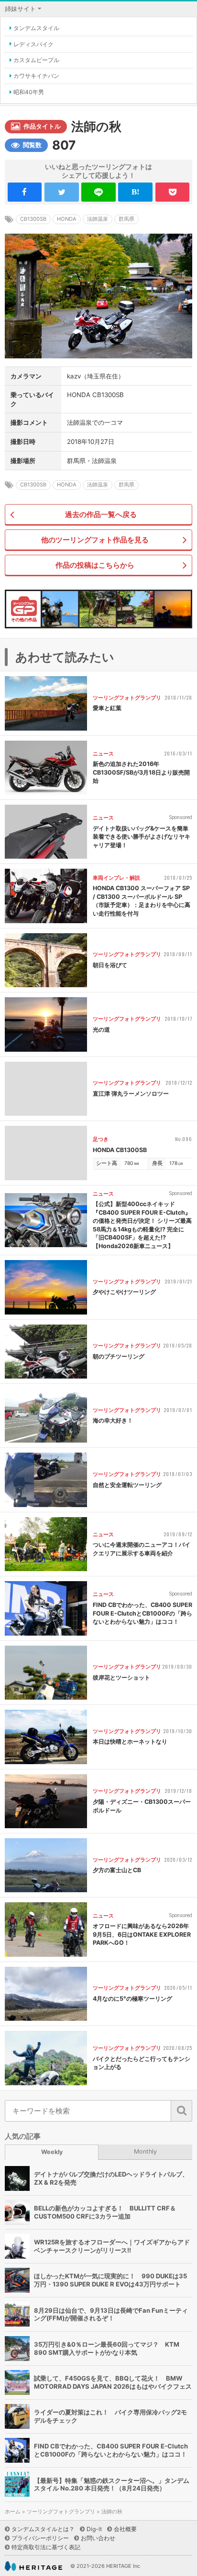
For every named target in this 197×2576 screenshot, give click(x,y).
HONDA (67, 219)
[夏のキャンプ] (98, 609)
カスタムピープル (36, 60)
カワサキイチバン (36, 76)
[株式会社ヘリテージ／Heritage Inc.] (33, 2566)
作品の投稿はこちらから (95, 565)
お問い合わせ (98, 2538)
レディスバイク (33, 44)
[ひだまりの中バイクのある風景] (135, 609)
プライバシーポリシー (40, 2538)
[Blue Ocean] (60, 609)
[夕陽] (173, 609)
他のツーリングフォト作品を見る (95, 540)
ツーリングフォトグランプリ (61, 2512)
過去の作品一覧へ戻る (101, 514)
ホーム (13, 2512)
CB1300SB (33, 219)
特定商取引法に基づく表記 (46, 2547)
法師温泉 (98, 219)
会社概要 (125, 2529)
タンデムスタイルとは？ (43, 2529)
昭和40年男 (29, 92)
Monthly (145, 2151)
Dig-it (94, 2529)
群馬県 (126, 219)
